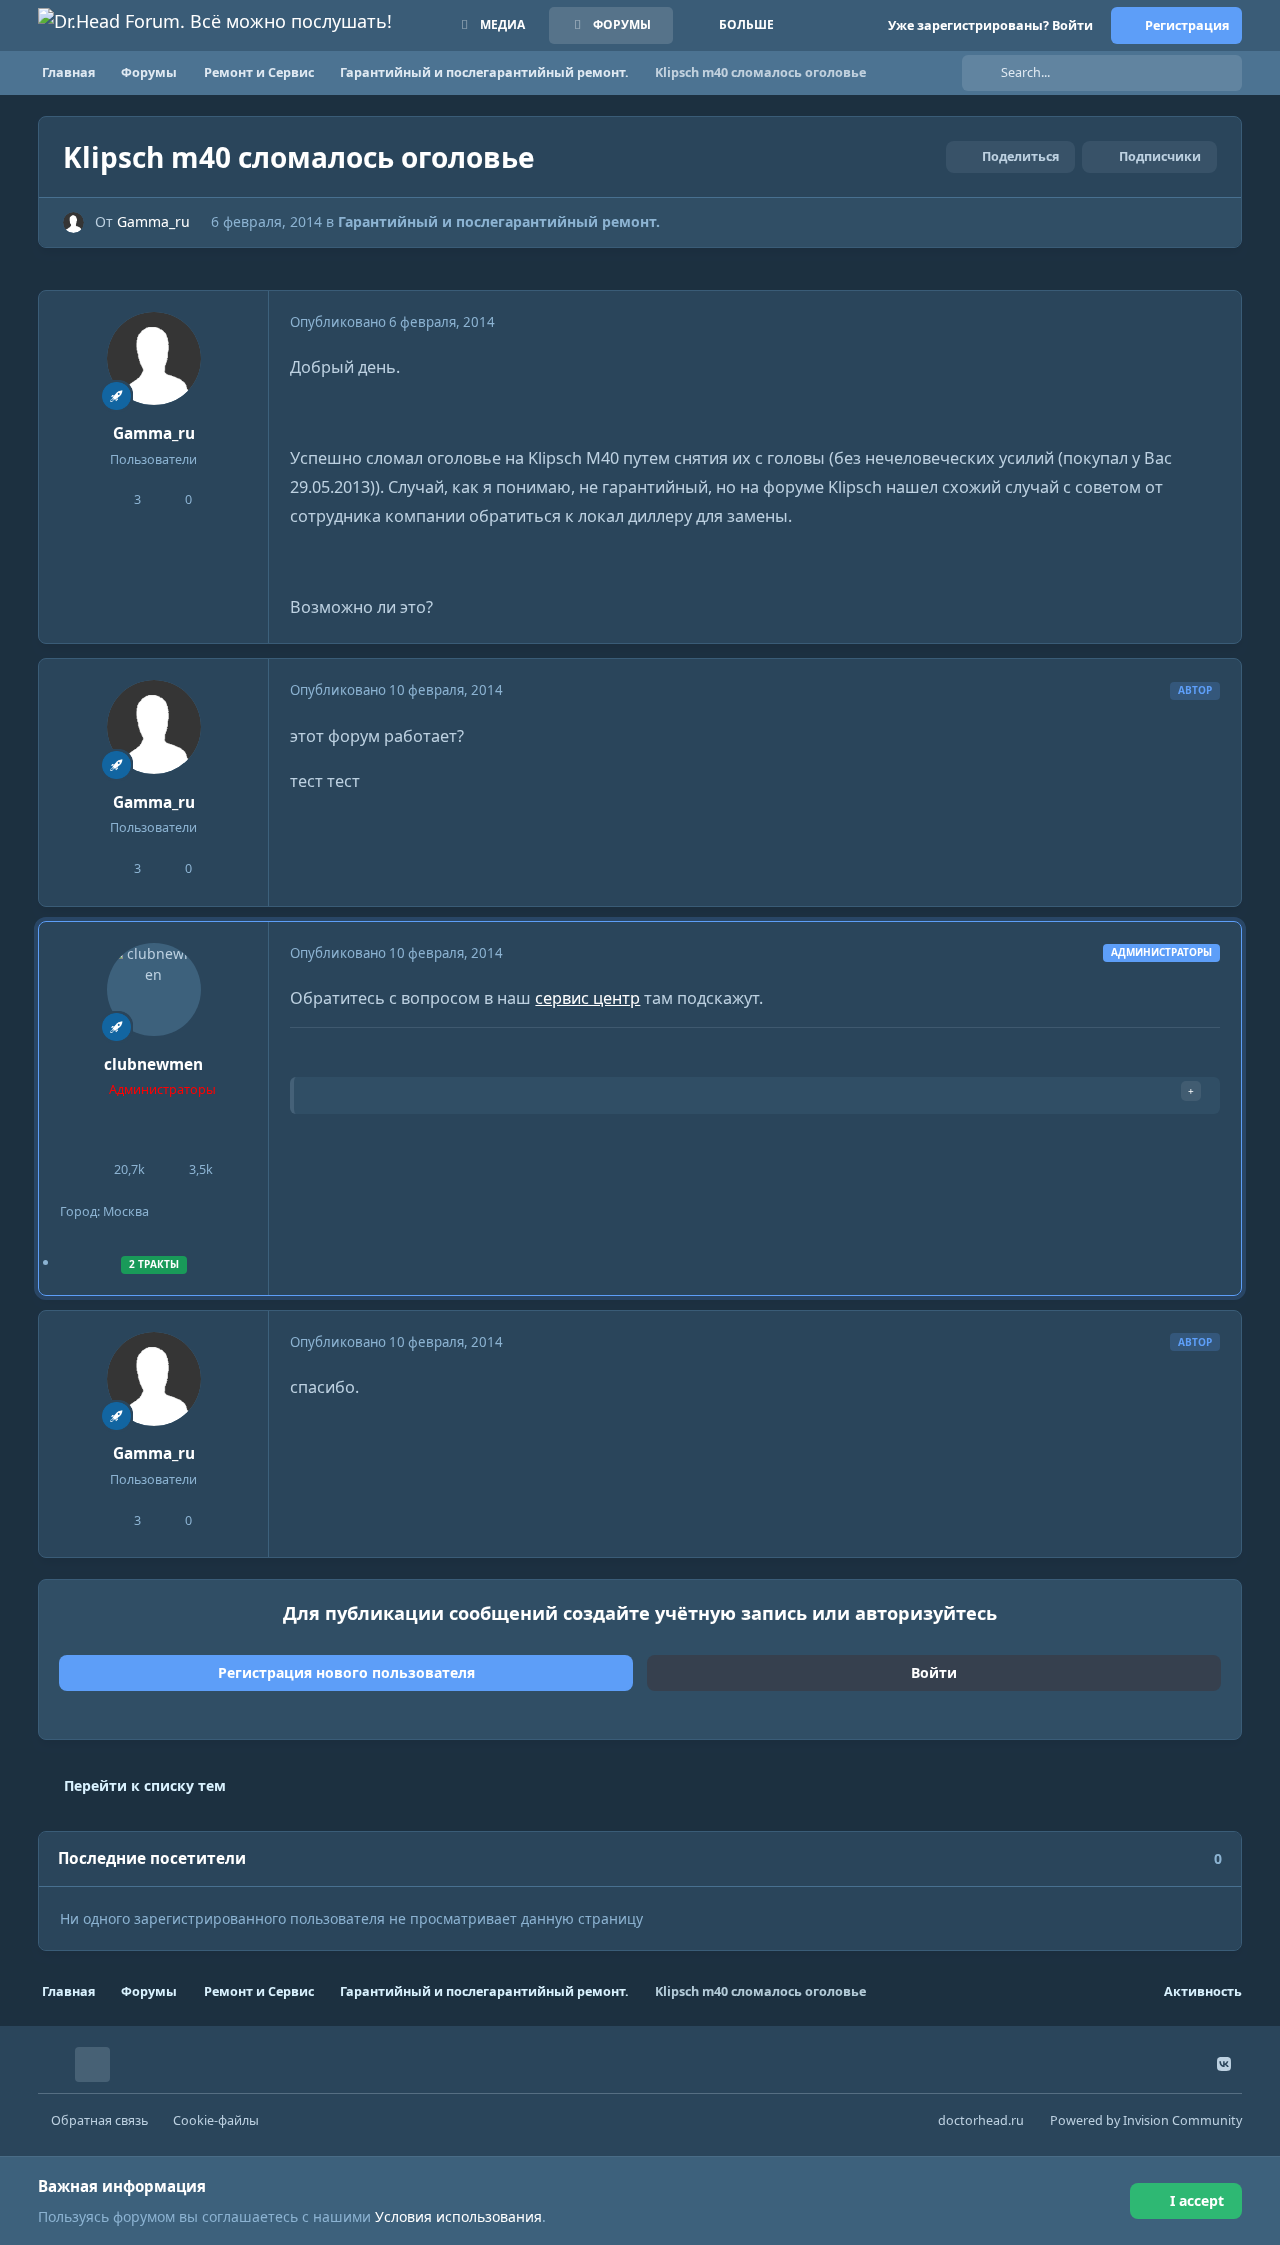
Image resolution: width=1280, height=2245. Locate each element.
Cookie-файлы (216, 2120)
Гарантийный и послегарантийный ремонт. (499, 221)
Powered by (1146, 2120)
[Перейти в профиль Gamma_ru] (73, 222)
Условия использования (458, 2216)
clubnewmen (153, 1064)
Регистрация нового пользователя (346, 1672)
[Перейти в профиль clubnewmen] (154, 990)
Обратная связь (99, 2120)
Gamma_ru (153, 221)
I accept (1197, 2200)
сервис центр (587, 998)
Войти (934, 1672)
